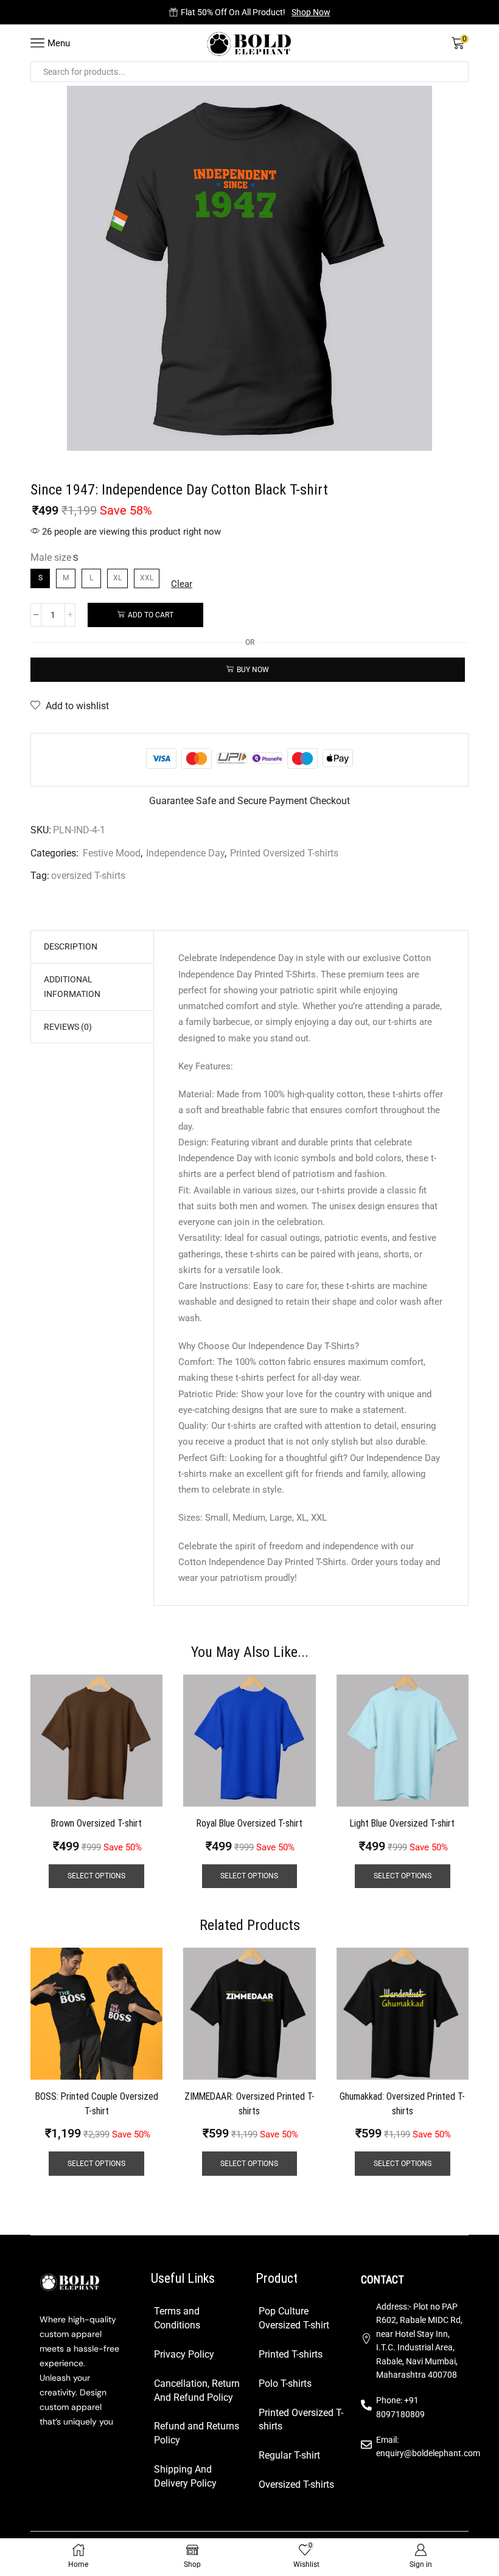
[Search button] (458, 72)
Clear (182, 584)
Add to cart (151, 615)
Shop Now (311, 12)
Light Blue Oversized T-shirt (402, 1823)
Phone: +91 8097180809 (400, 2407)
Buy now (253, 670)
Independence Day (185, 853)
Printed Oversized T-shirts (284, 853)
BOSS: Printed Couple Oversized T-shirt (97, 2104)
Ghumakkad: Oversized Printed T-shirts (402, 2104)
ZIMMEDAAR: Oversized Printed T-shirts (249, 2104)
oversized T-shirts (88, 876)
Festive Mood (112, 853)
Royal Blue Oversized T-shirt (249, 1823)
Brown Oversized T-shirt (96, 1823)
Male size (51, 557)
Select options (96, 1876)
